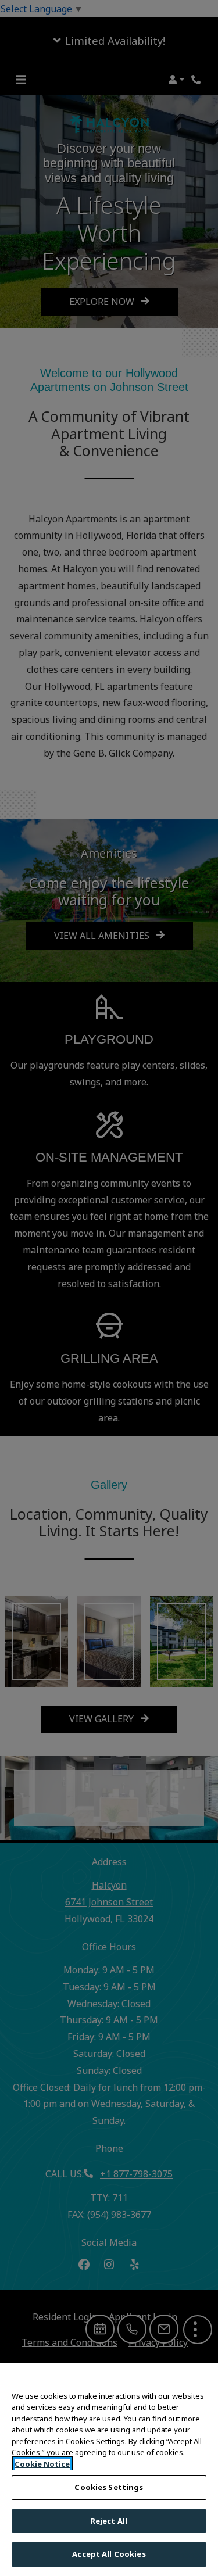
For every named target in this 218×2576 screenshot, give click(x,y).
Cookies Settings (109, 2487)
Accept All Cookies (109, 2554)
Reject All (109, 2521)
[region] (109, 2469)
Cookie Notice (42, 2464)
